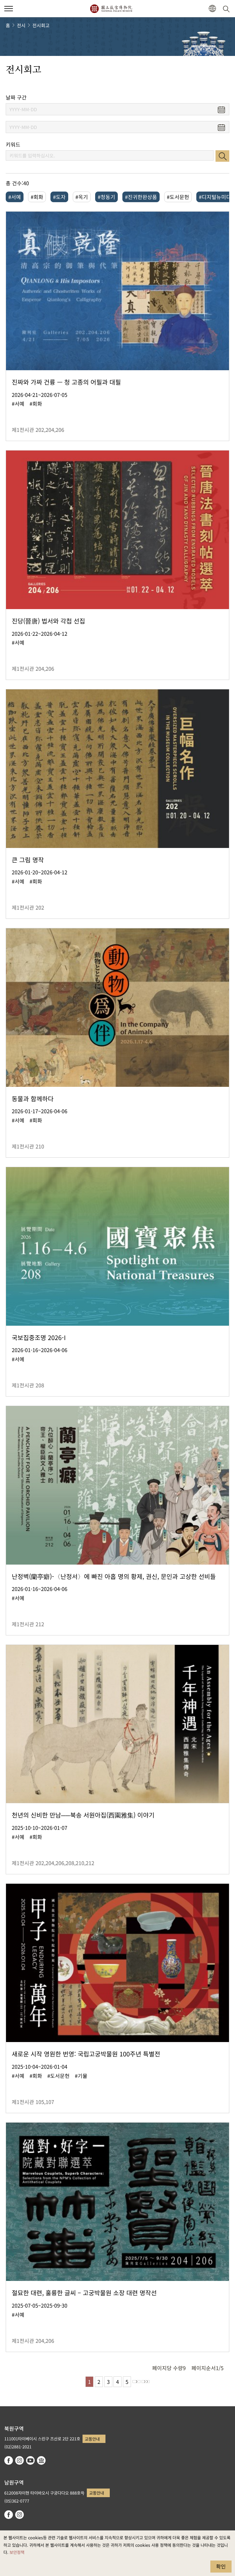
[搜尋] (227, 9)
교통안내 (92, 2439)
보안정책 (17, 2552)
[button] (9, 9)
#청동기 (106, 197)
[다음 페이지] (136, 2382)
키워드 (13, 144)
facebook (9, 2460)
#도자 (59, 197)
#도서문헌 (178, 197)
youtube (30, 2460)
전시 (21, 25)
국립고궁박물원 (111, 9)
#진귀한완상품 (141, 197)
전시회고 (41, 25)
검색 (222, 156)
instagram (19, 2460)
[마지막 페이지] (146, 2382)
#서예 (15, 197)
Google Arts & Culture (41, 2460)
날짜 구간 (16, 97)
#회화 (37, 197)
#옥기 (82, 197)
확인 (221, 2566)
